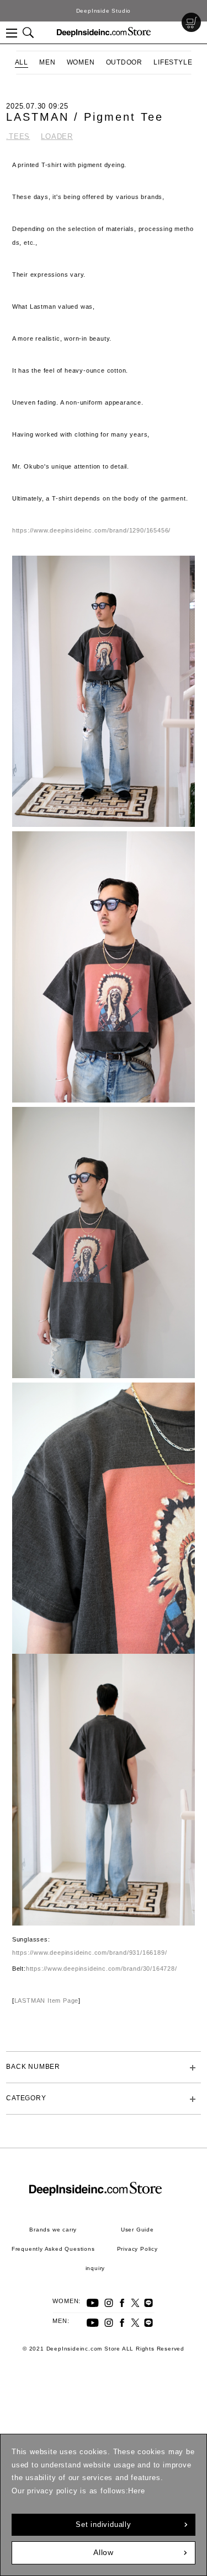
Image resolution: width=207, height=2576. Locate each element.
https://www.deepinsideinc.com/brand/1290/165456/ (91, 530)
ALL (22, 62)
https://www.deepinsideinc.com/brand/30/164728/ (102, 1969)
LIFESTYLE (173, 62)
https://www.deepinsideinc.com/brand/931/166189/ (90, 1953)
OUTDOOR (124, 62)
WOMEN (81, 62)
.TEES (18, 136)
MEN (47, 62)
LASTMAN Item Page (47, 2000)
